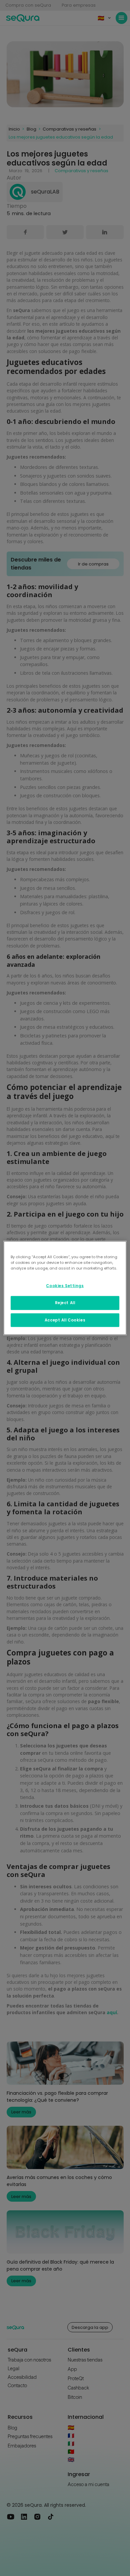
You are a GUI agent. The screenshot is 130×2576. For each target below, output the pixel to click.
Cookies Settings (65, 1286)
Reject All (65, 1302)
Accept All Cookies (65, 1320)
